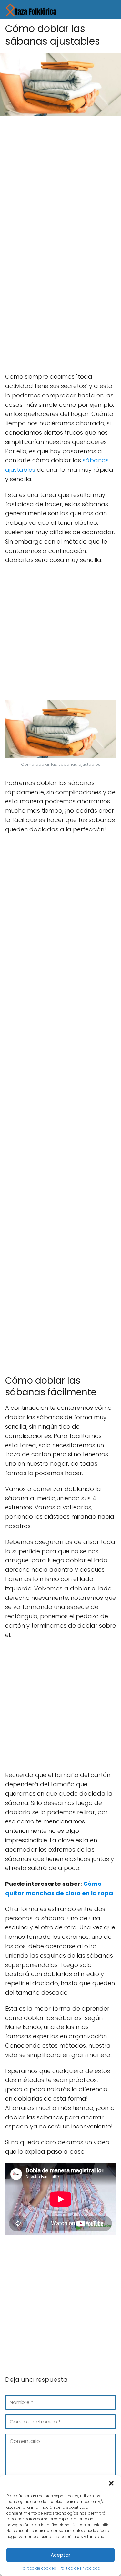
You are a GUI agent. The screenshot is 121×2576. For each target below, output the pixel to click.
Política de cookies (38, 2568)
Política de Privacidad (80, 2568)
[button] (111, 2483)
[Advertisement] (60, 184)
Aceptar (60, 2555)
